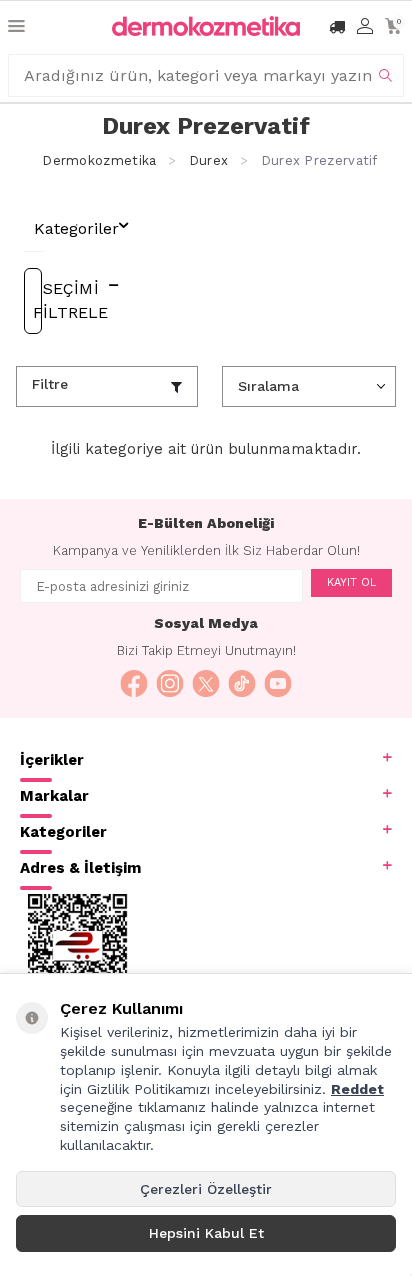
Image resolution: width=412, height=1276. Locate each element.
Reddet (357, 1089)
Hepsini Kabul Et (206, 1233)
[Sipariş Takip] (337, 26)
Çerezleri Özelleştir (206, 1189)
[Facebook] (134, 684)
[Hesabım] (365, 26)
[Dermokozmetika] (206, 26)
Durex (208, 160)
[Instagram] (170, 684)
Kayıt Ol (351, 582)
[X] (206, 684)
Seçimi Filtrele (37, 300)
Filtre (50, 384)
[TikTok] (242, 684)
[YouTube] (278, 684)
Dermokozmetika (99, 160)
